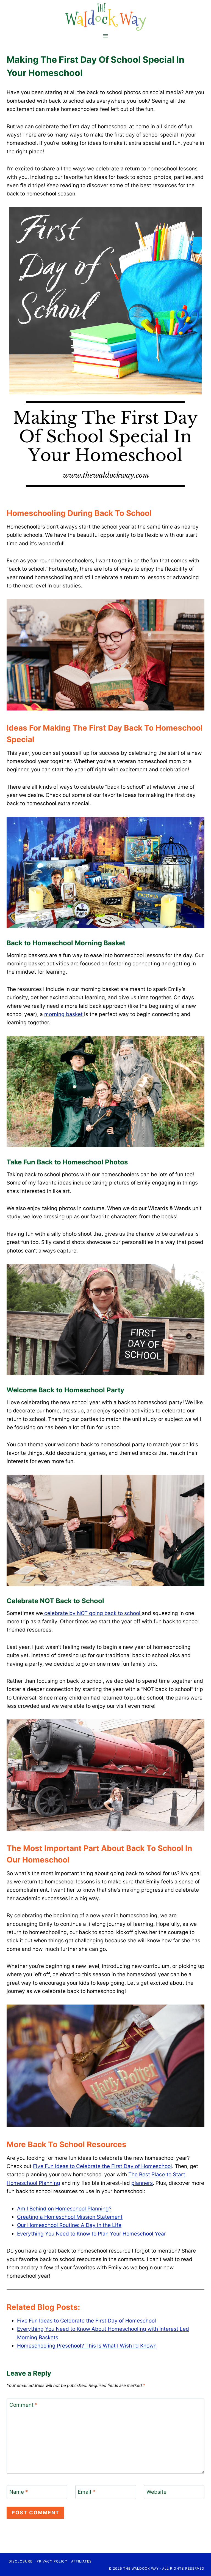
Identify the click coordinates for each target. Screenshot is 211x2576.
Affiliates (81, 2561)
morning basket (64, 1014)
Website (156, 2492)
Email (87, 2492)
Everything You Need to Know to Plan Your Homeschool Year (91, 2234)
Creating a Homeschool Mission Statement (70, 2217)
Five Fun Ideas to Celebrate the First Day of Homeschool (102, 2166)
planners (142, 2183)
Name (19, 2492)
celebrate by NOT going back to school (92, 1613)
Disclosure (20, 2561)
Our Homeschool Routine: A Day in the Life (69, 2225)
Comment (23, 2405)
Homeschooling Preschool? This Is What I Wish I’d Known (87, 2346)
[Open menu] (106, 36)
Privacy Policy (52, 2561)
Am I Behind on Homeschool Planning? (64, 2209)
